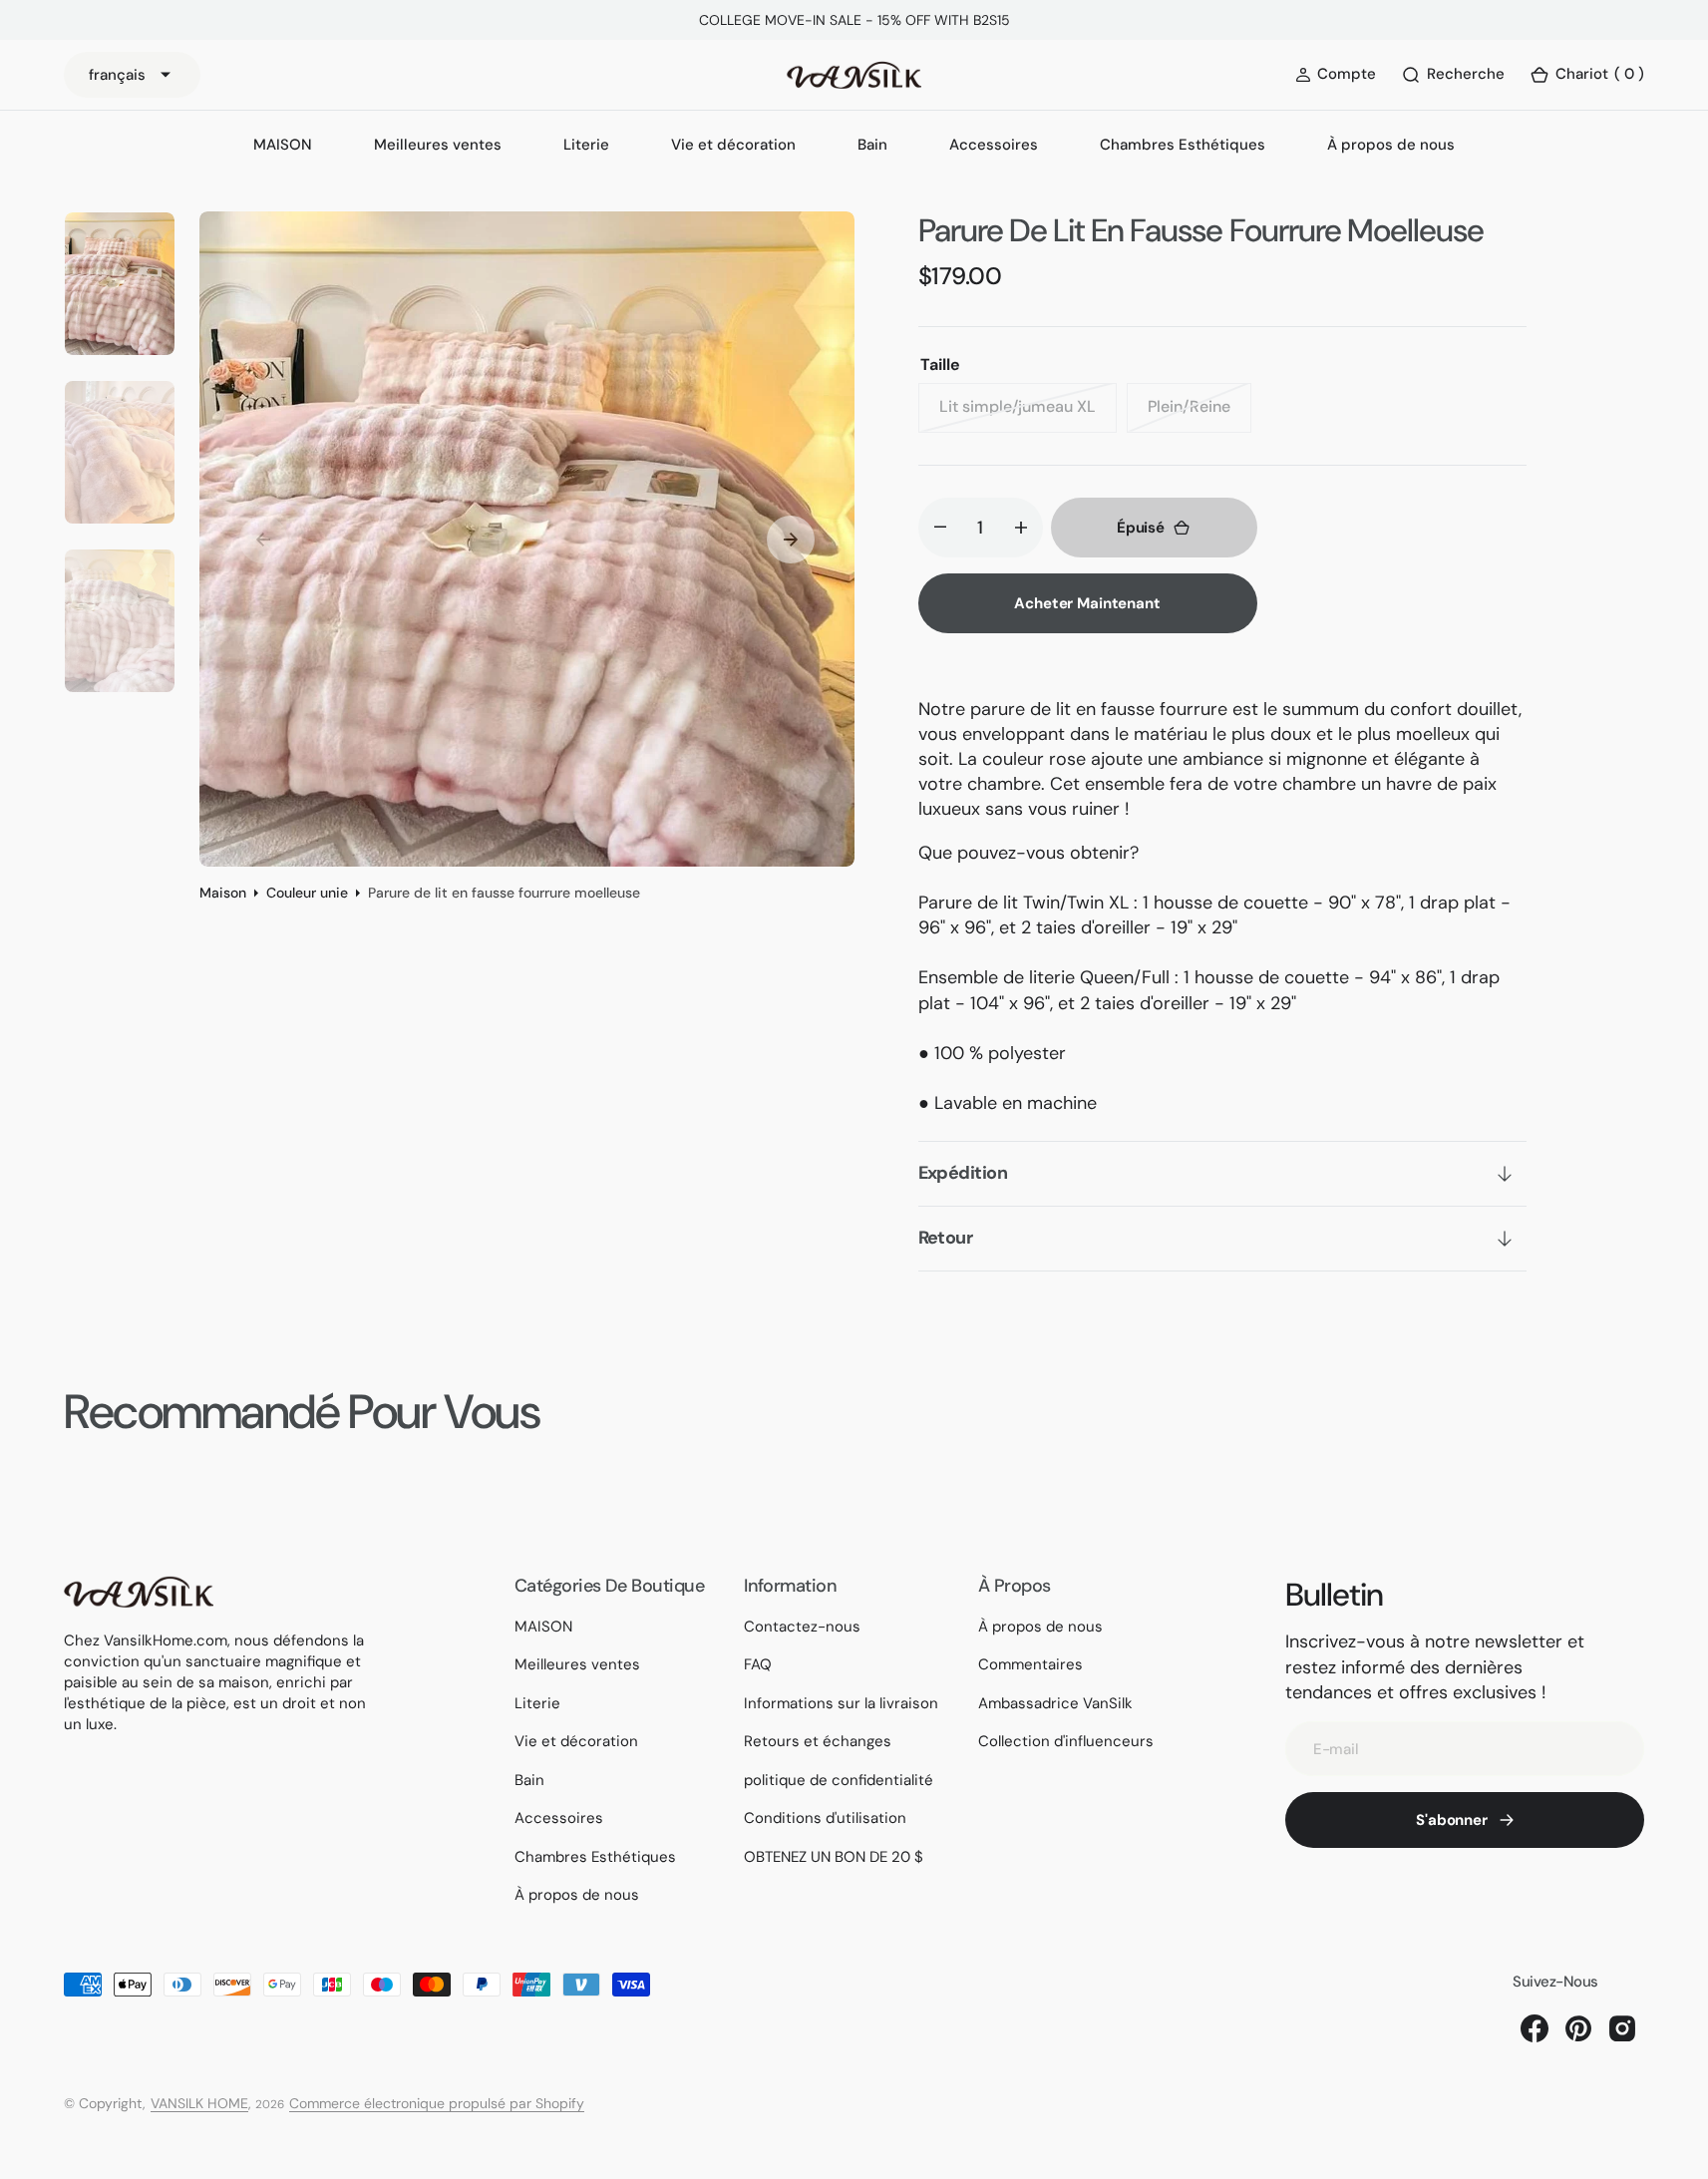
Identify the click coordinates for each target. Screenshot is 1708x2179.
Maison (223, 893)
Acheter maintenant (1087, 603)
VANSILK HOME (199, 2103)
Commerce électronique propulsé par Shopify (437, 2103)
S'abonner (1452, 1820)
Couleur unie (307, 893)
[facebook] (1535, 2028)
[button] (1587, 75)
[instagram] (1622, 2028)
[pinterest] (1578, 2028)
